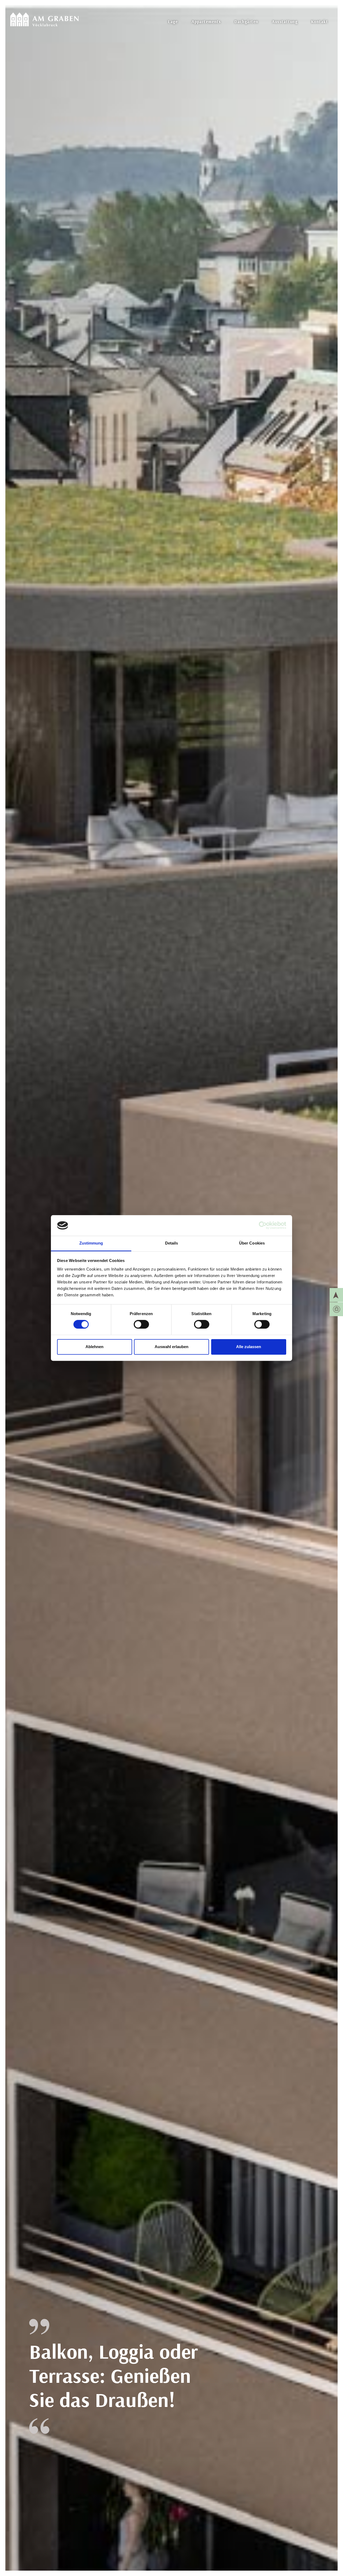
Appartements (206, 21)
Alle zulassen (249, 1347)
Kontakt (319, 21)
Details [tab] (172, 1243)
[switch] (141, 1324)
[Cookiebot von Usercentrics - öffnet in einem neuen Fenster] (263, 1225)
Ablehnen (94, 1347)
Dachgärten (246, 21)
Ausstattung (285, 21)
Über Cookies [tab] (252, 1243)
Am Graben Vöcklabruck (44, 16)
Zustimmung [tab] (91, 1243)
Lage (173, 21)
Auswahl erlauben (171, 1347)
